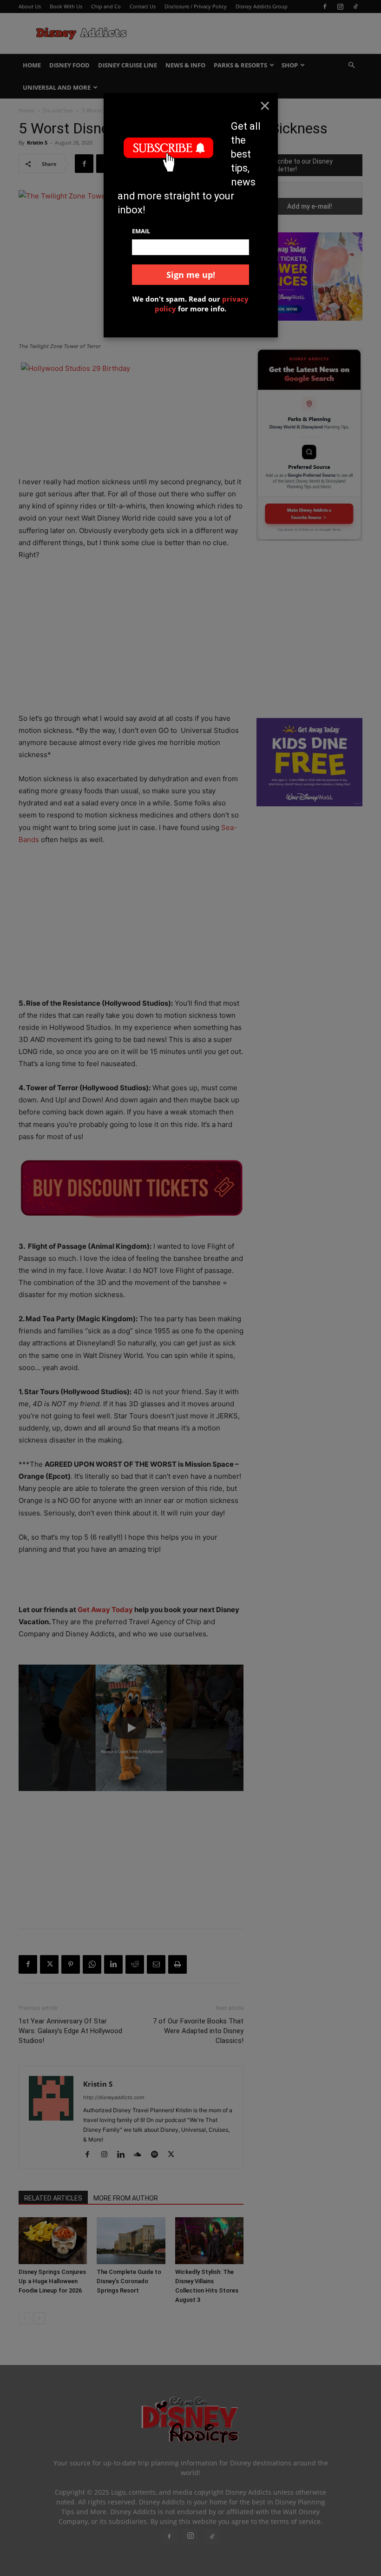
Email (141, 231)
